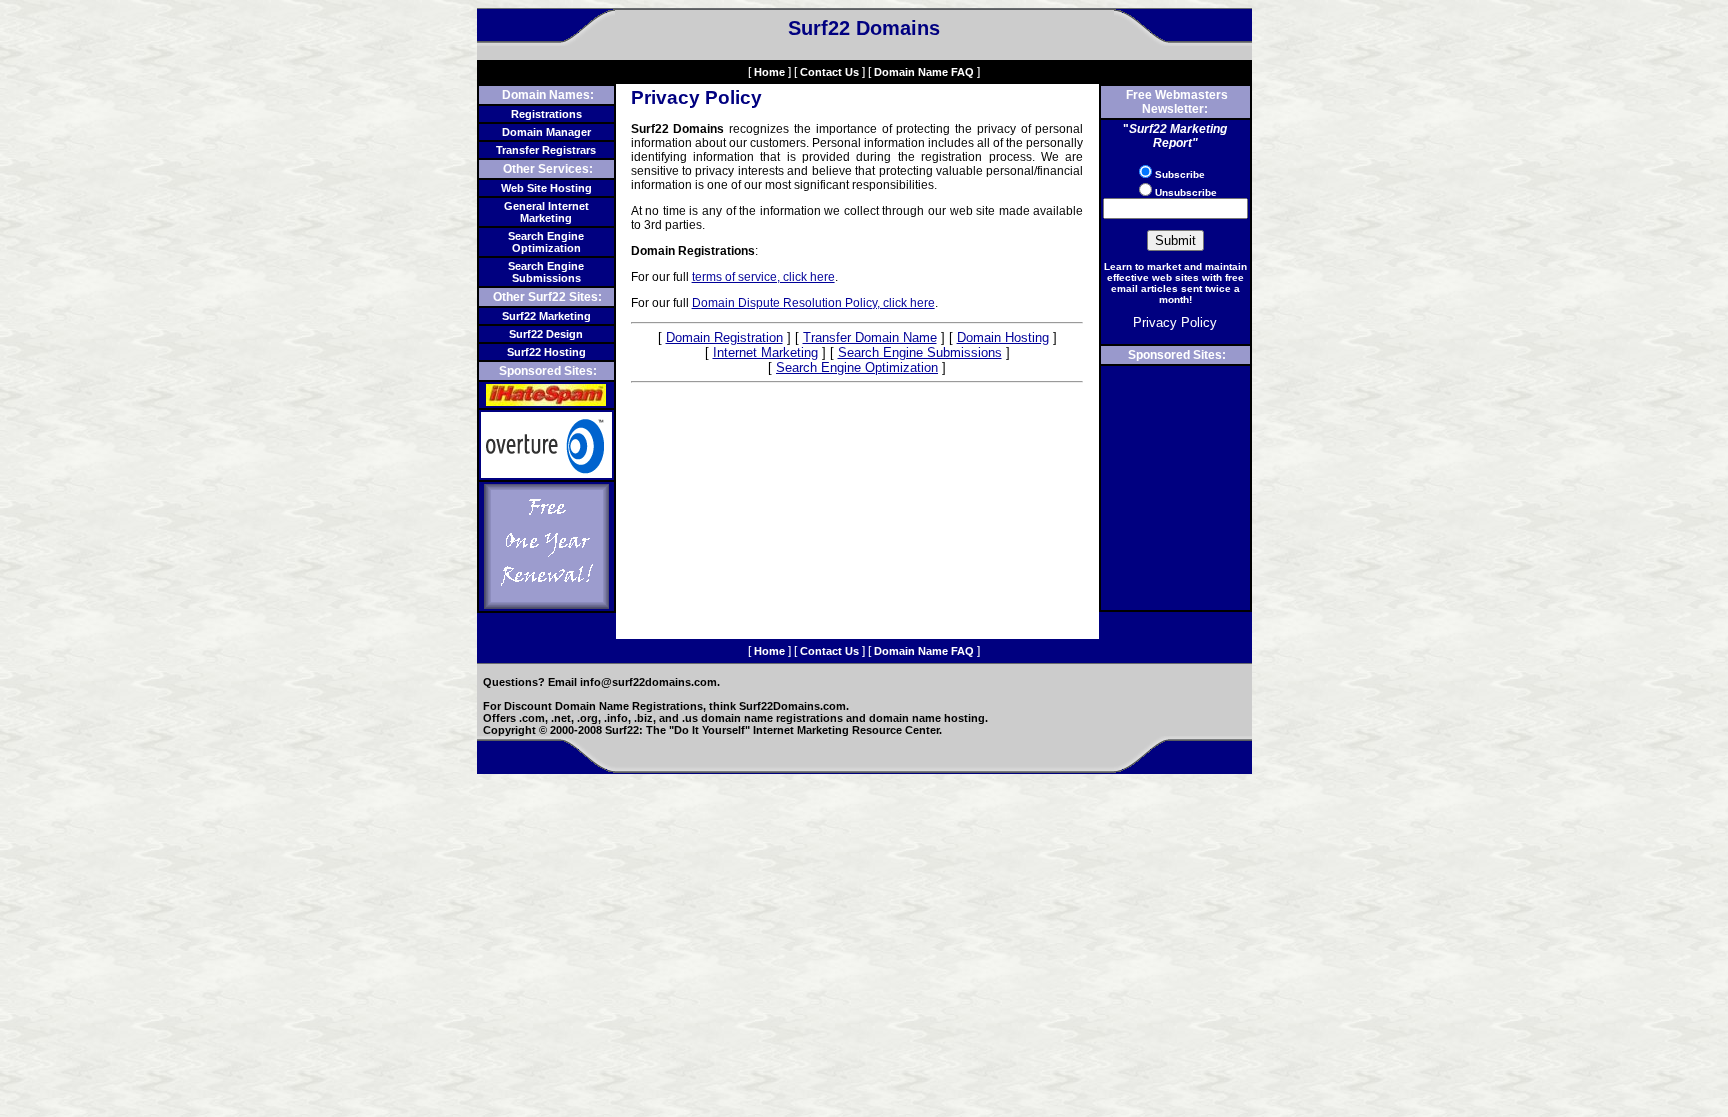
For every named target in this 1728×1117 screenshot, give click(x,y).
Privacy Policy (1175, 322)
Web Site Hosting (546, 188)
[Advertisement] (1175, 488)
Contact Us (829, 72)
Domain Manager (546, 132)
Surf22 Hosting (546, 352)
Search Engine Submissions (546, 272)
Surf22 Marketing (546, 316)
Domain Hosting (1003, 337)
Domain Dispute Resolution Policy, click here (813, 303)
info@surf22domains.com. (650, 682)
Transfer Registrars (546, 150)
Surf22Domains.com (792, 706)
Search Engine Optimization (546, 242)
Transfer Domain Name (870, 337)
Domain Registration (724, 337)
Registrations (546, 114)
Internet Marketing (765, 352)
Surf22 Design (546, 334)
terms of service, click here (763, 277)
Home (769, 72)
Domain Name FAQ (924, 72)
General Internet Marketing (546, 212)
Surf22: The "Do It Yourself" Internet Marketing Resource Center (772, 730)
